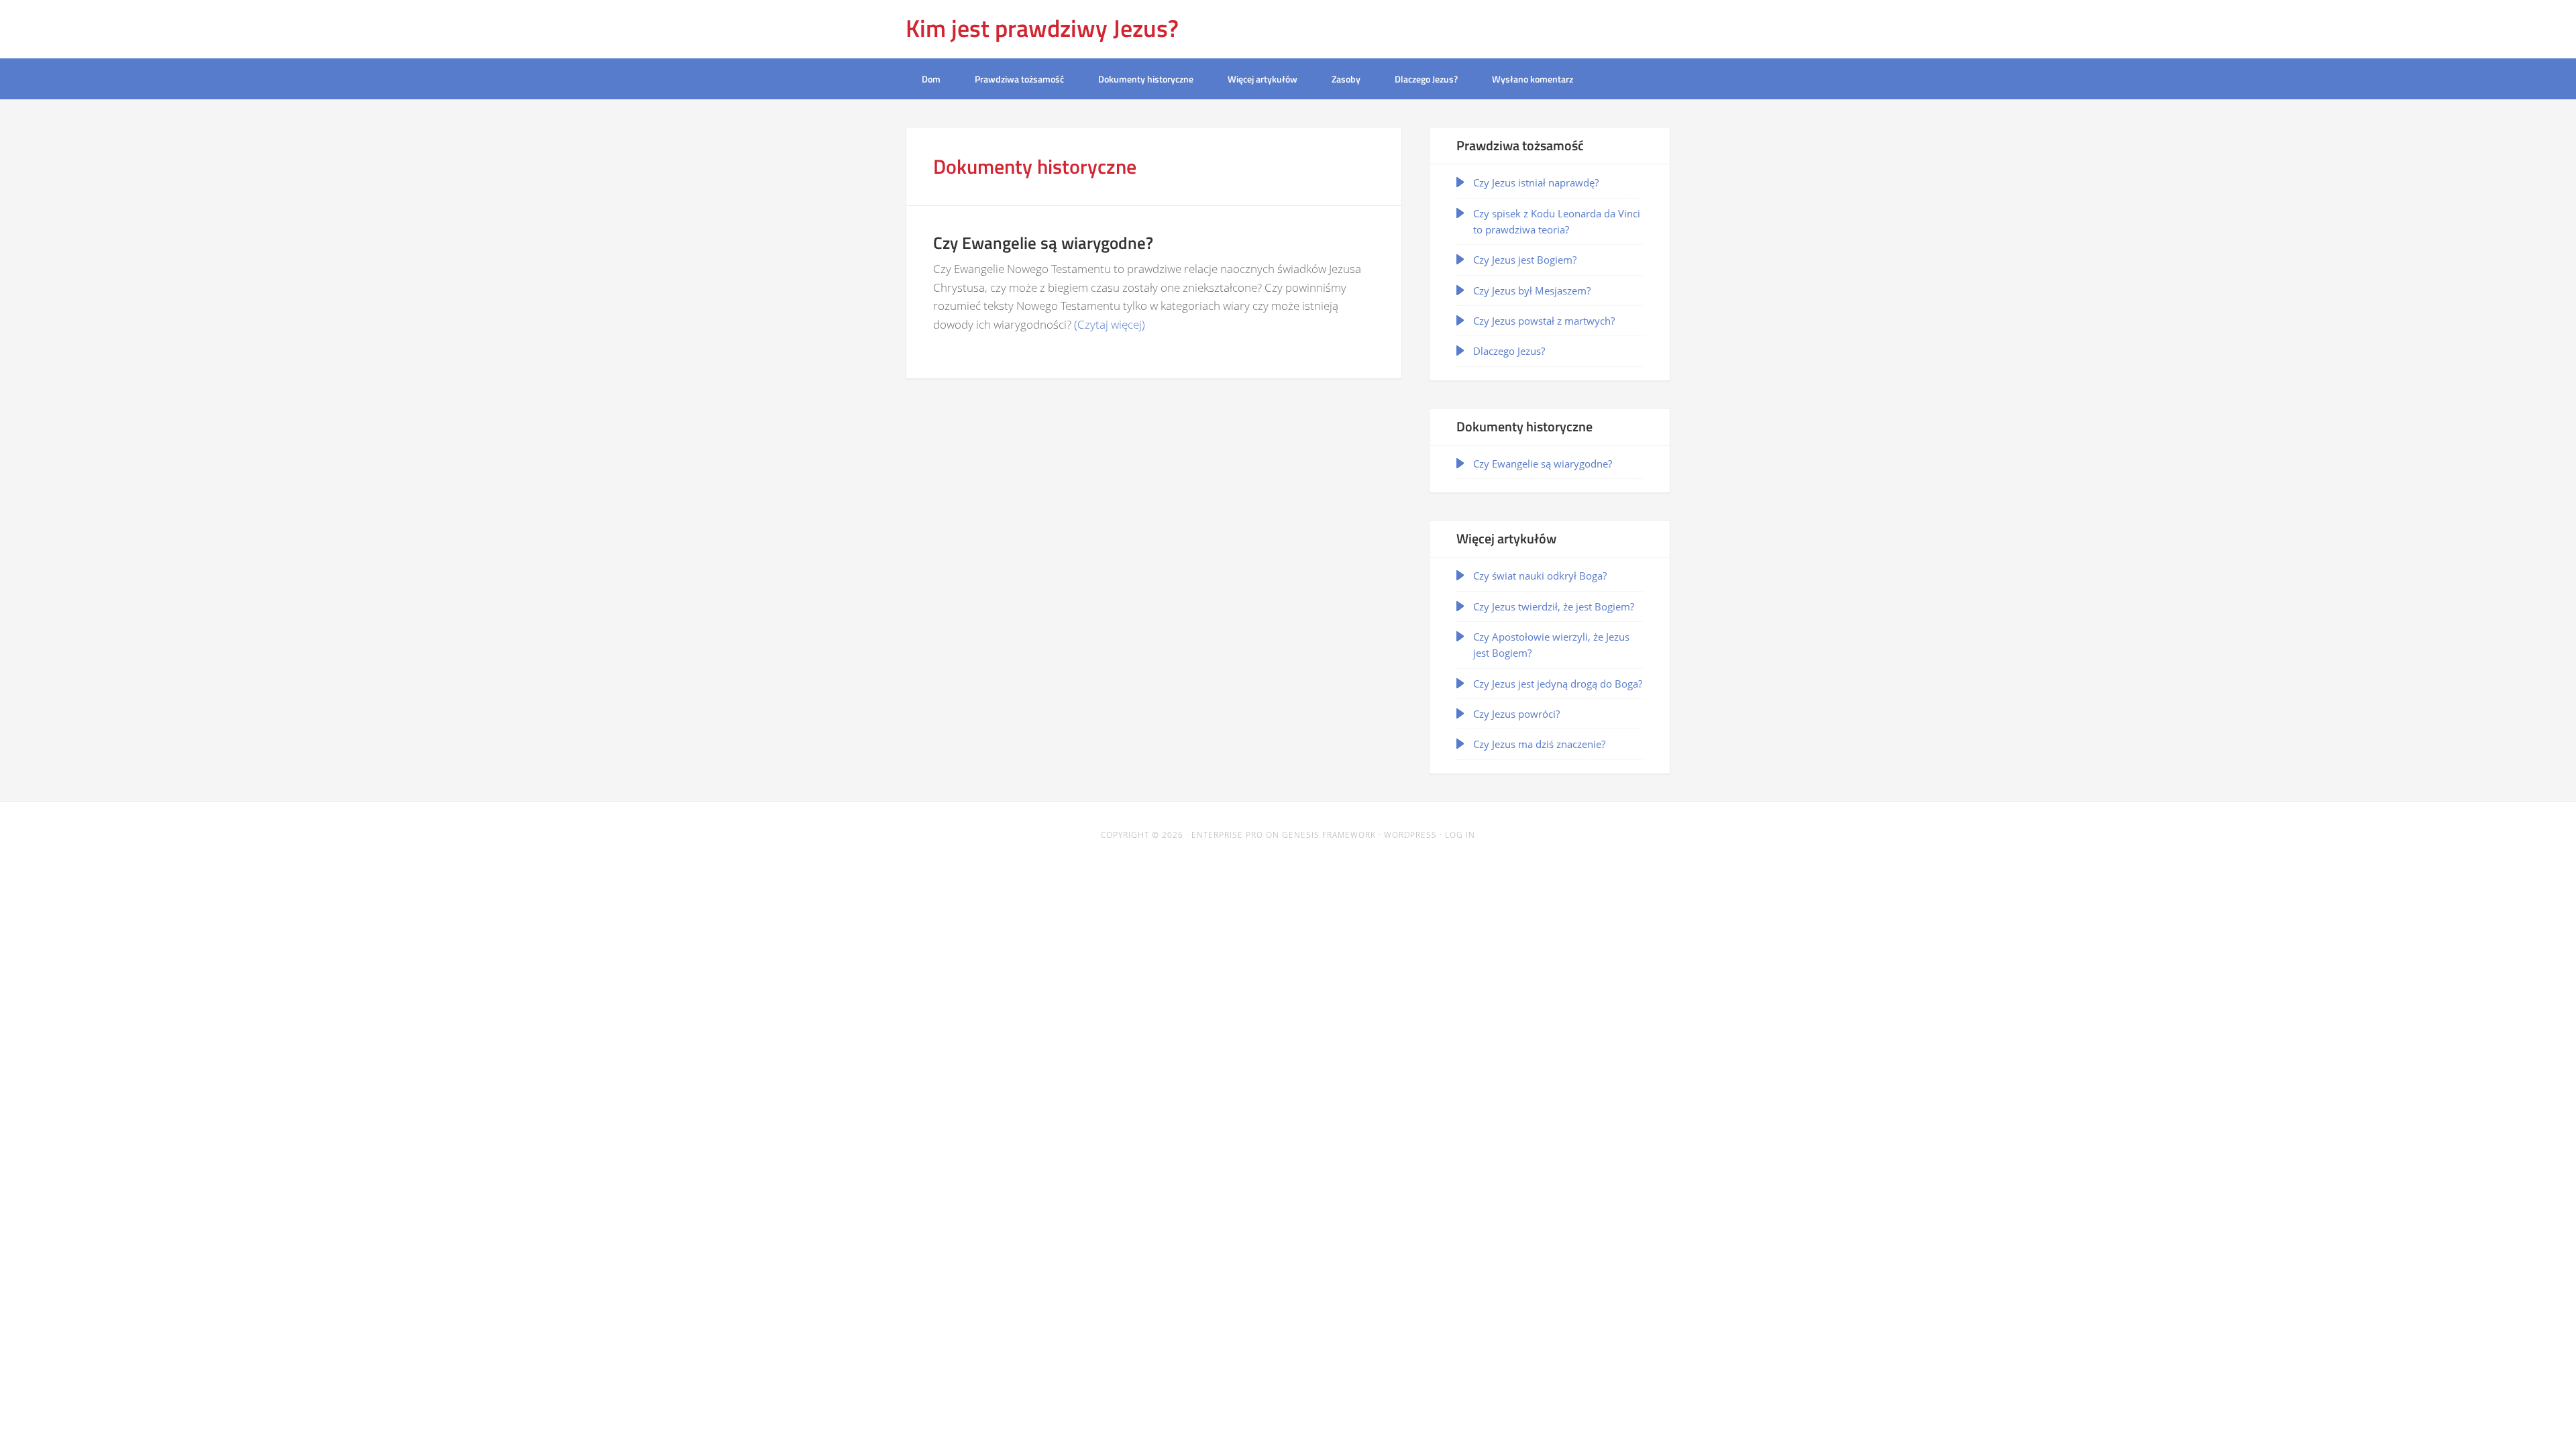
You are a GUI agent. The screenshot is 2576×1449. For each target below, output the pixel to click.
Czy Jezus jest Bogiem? (1525, 260)
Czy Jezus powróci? (1516, 714)
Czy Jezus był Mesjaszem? (1532, 290)
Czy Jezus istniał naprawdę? (1536, 182)
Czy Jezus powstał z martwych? (1544, 321)
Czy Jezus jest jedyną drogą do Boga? (1558, 684)
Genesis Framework (1329, 835)
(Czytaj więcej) (1110, 324)
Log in (1460, 835)
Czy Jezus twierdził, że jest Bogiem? (1554, 606)
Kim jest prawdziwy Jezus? (1042, 28)
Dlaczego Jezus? (1509, 351)
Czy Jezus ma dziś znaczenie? (1539, 744)
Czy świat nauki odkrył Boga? (1540, 576)
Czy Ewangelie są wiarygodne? (1543, 464)
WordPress (1410, 835)
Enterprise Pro (1227, 835)
